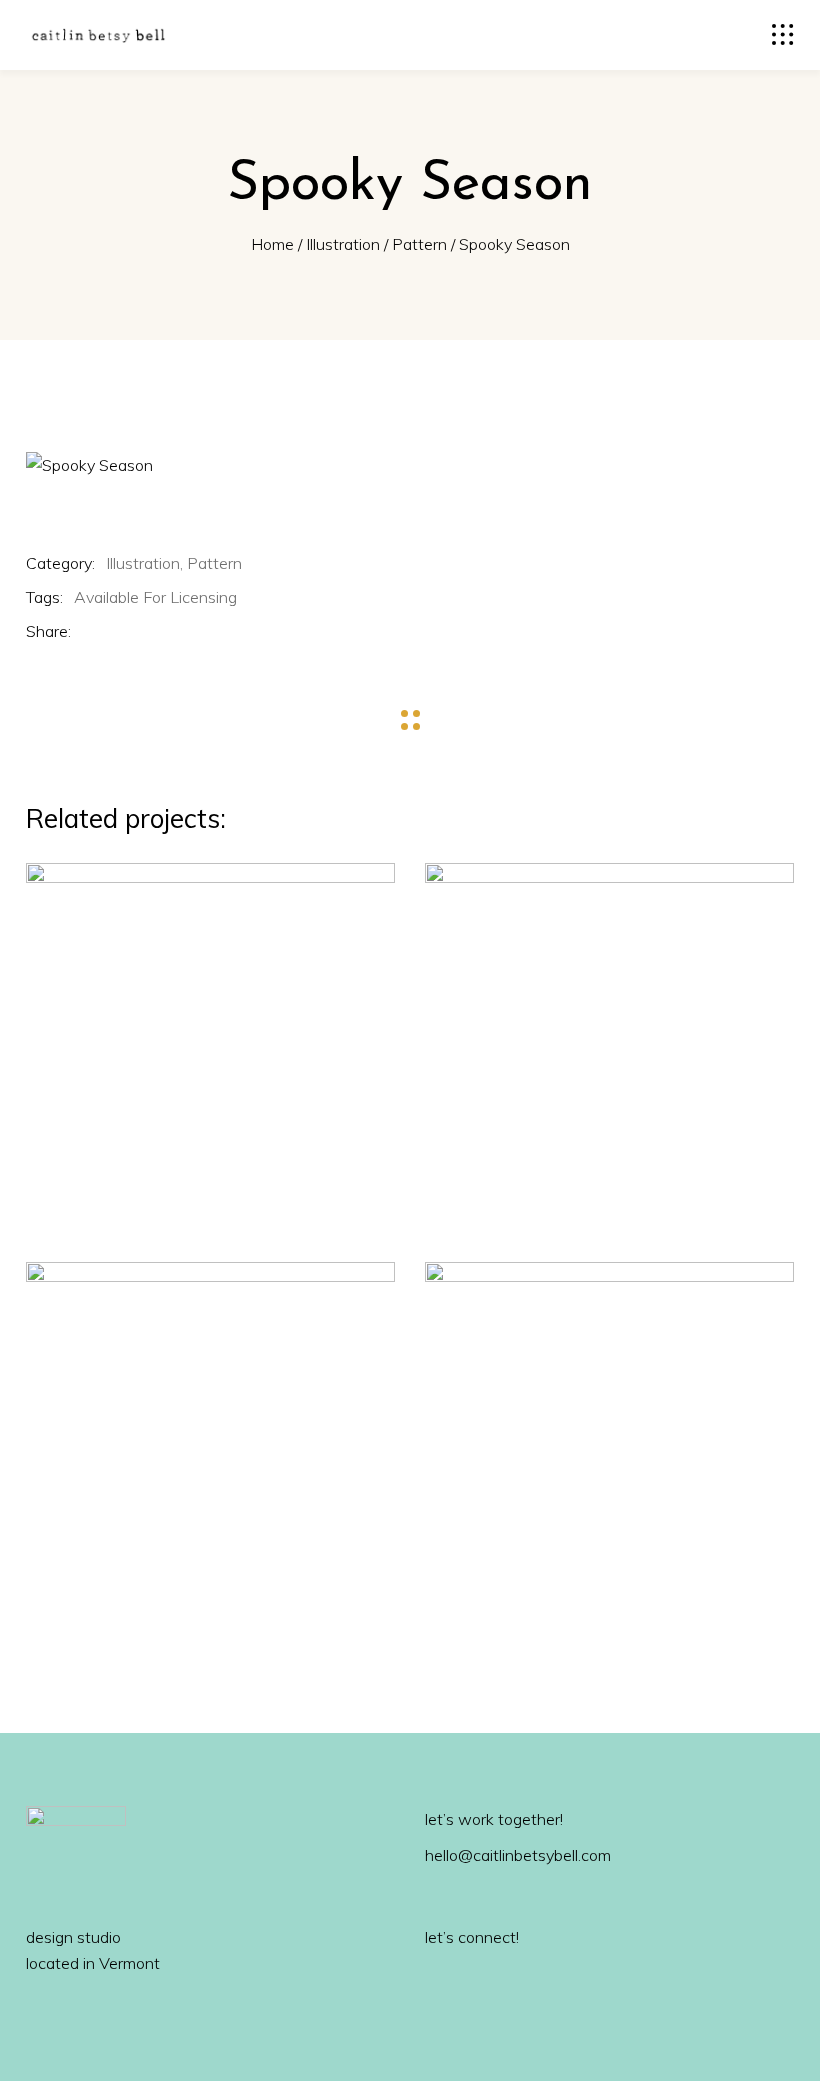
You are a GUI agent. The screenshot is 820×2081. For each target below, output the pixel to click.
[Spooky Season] (410, 465)
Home (272, 244)
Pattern (419, 244)
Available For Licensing (155, 597)
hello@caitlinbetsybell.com (518, 1855)
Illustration (343, 244)
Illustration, (144, 563)
